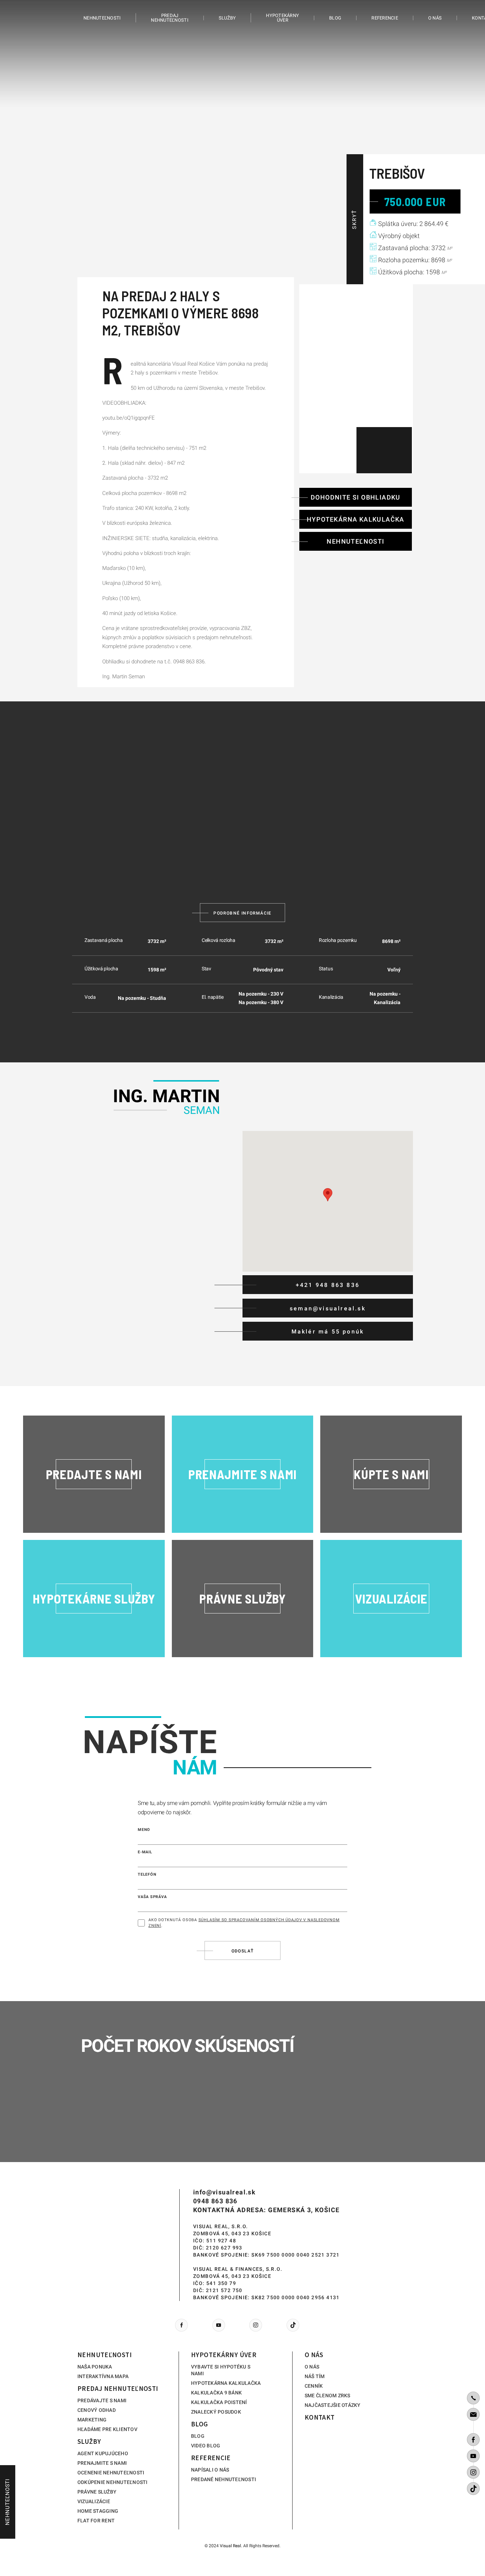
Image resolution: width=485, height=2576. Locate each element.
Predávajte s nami (102, 2400)
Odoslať (243, 1951)
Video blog (206, 2446)
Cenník (314, 2386)
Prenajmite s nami (102, 2463)
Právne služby (97, 2492)
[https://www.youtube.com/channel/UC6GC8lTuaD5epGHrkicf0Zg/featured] (473, 2456)
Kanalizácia (331, 997)
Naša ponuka (95, 2367)
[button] (328, 1195)
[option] (243, 142)
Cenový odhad (97, 2410)
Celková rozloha (219, 940)
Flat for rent (96, 2521)
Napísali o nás (210, 2470)
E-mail (145, 1852)
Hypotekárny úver (282, 18)
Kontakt (320, 2417)
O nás (435, 18)
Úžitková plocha (101, 969)
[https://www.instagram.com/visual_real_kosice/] (473, 2472)
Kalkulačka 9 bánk (216, 2393)
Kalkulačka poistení (219, 2402)
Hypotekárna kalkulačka (356, 519)
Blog (335, 18)
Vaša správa (152, 1897)
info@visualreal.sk (224, 2192)
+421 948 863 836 (328, 1285)
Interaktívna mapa (103, 2376)
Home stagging (98, 2511)
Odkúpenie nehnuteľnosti (113, 2482)
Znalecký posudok (216, 2412)
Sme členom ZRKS (328, 2396)
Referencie (385, 18)
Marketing (92, 2420)
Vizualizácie (94, 2501)
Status (326, 969)
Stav (206, 969)
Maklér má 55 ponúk (328, 1332)
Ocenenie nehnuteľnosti (111, 2473)
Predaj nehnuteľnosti (170, 18)
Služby (227, 18)
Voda (90, 997)
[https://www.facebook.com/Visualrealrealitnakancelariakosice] (473, 2440)
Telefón (147, 1874)
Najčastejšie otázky (333, 2405)
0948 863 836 (215, 2201)
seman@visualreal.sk (328, 1308)
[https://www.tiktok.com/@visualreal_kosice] (473, 2489)
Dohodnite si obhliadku (356, 497)
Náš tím (315, 2376)
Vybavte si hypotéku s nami (221, 2370)
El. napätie (213, 997)
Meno (144, 1830)
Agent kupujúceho (103, 2453)
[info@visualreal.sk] (473, 2414)
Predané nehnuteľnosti (224, 2479)
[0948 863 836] (473, 2398)
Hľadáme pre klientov (107, 2429)
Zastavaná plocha (104, 940)
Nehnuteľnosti (102, 18)
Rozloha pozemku (338, 940)
